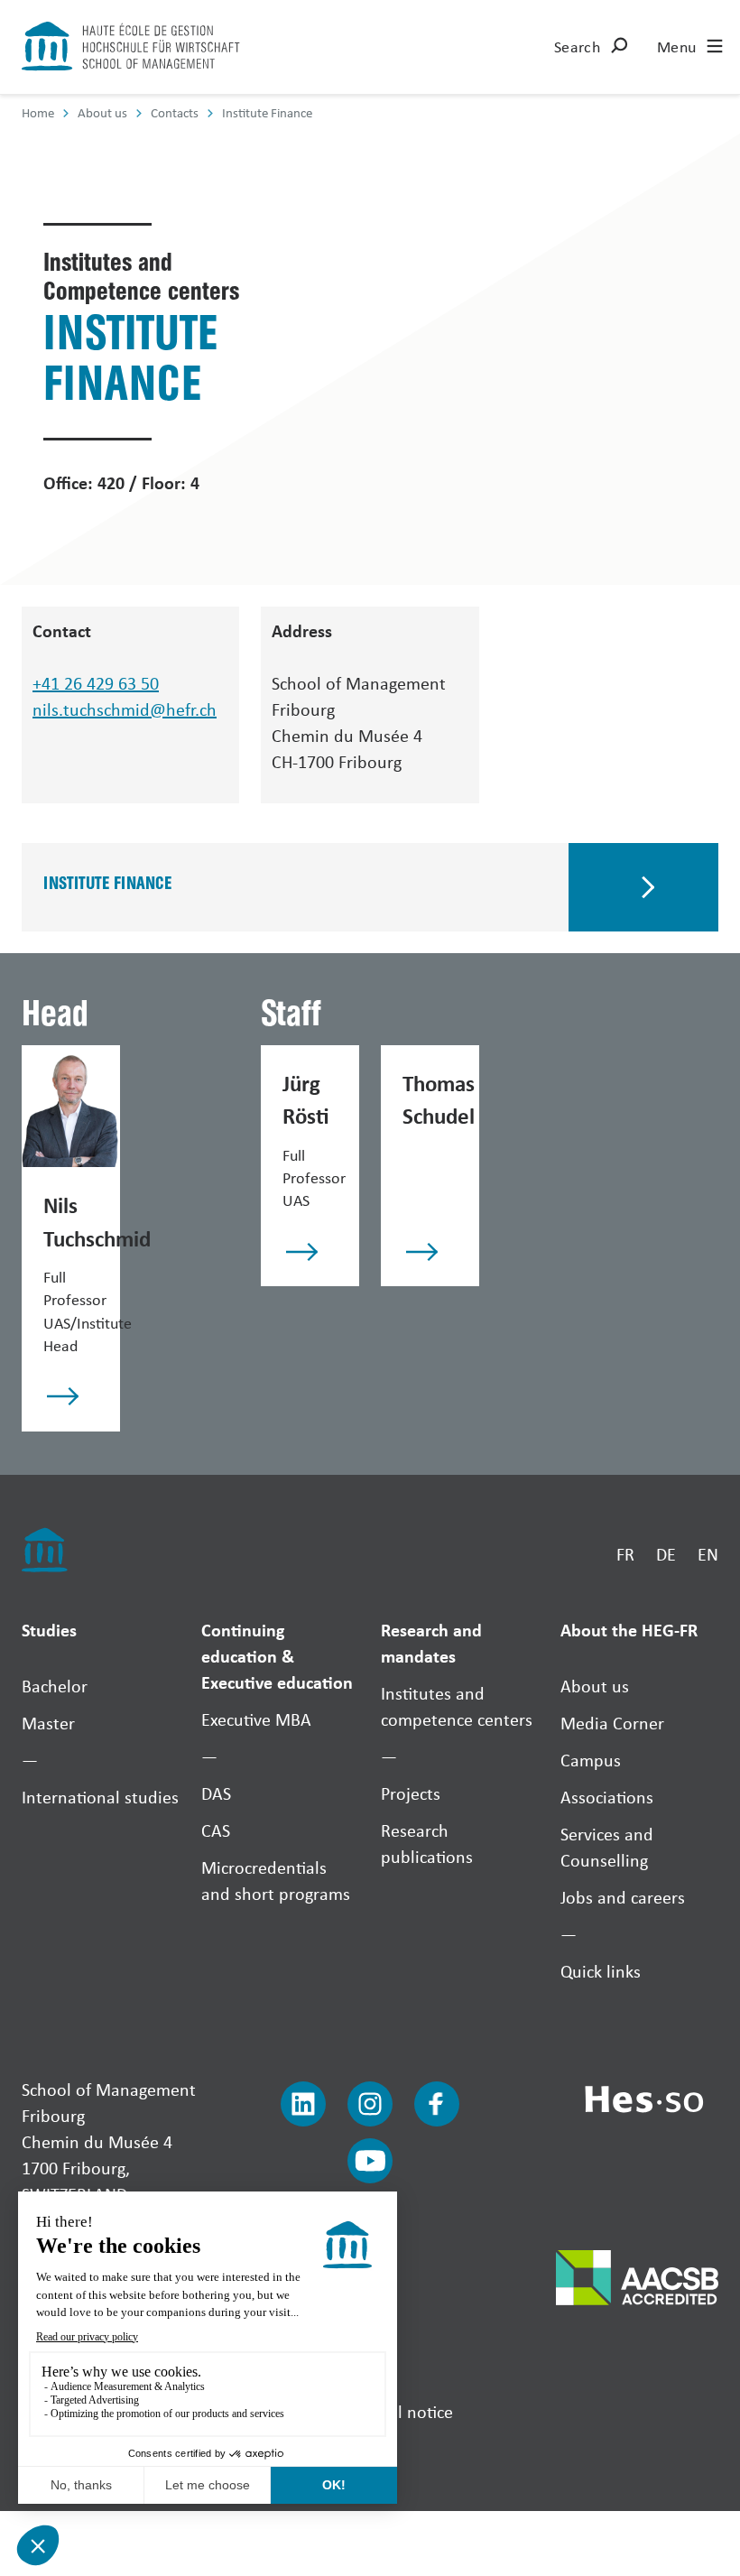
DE (666, 1554)
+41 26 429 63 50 (96, 683)
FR (625, 1554)
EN (708, 1554)
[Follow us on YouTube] (370, 2161)
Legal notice (409, 2411)
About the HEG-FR (629, 1630)
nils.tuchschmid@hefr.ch (125, 709)
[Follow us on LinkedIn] (303, 2104)
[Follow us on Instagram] (370, 2104)
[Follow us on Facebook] (437, 2104)
